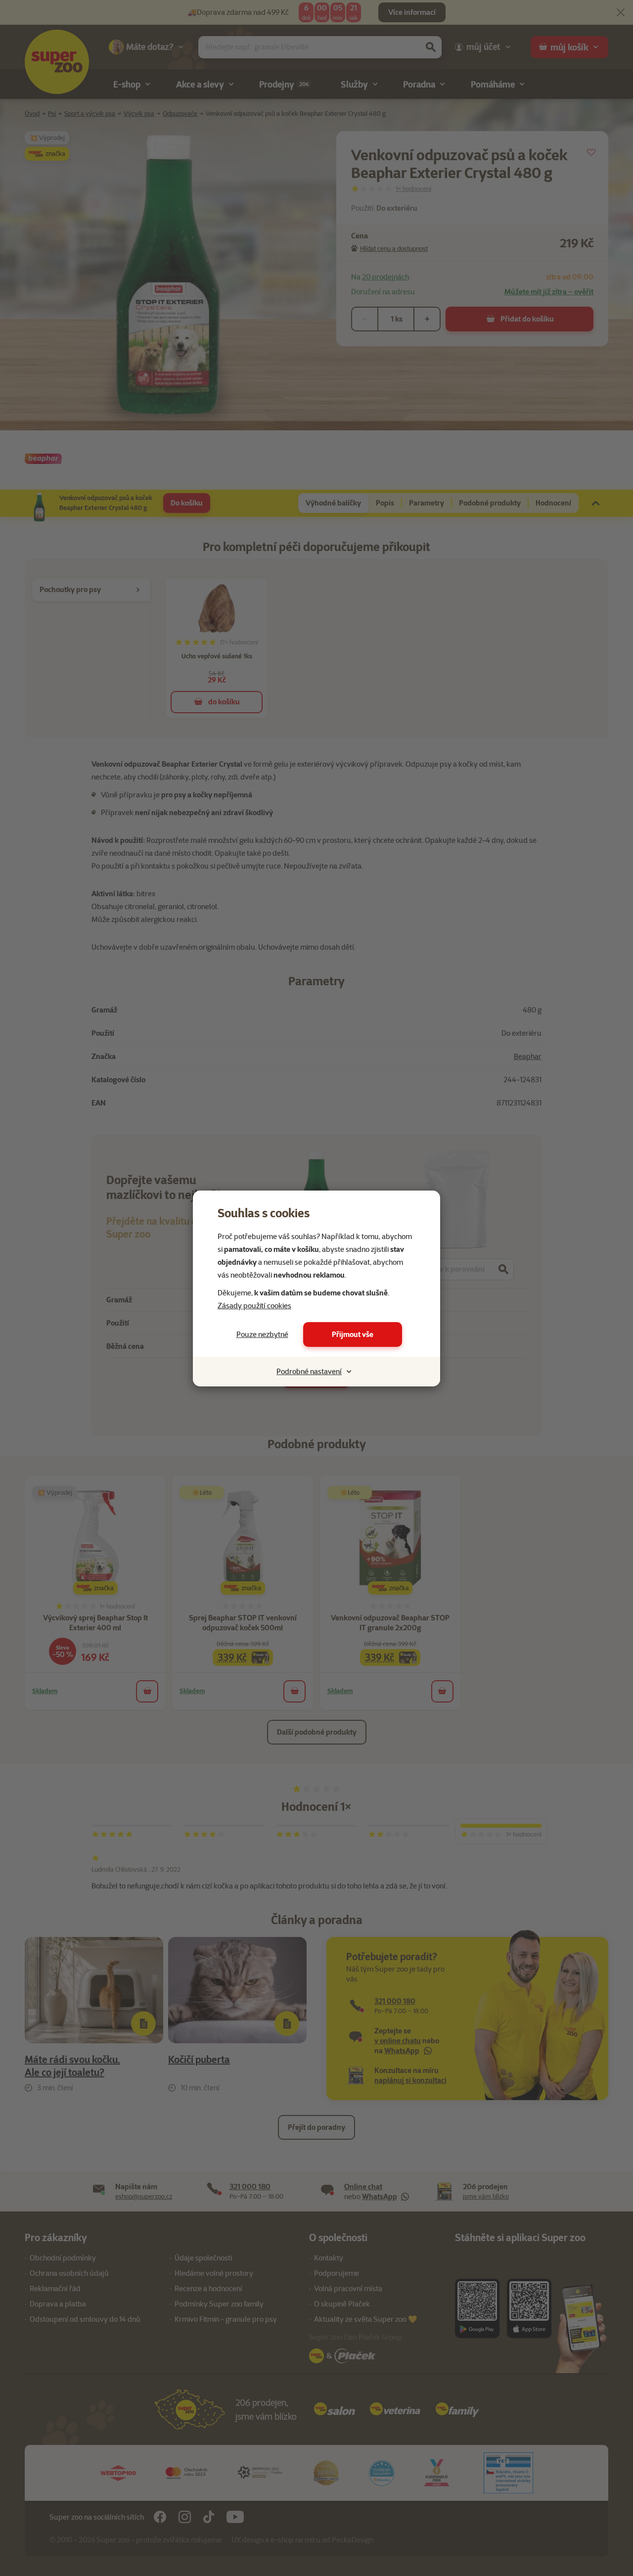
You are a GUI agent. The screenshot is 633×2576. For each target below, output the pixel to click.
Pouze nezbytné (262, 1334)
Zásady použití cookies (254, 1306)
